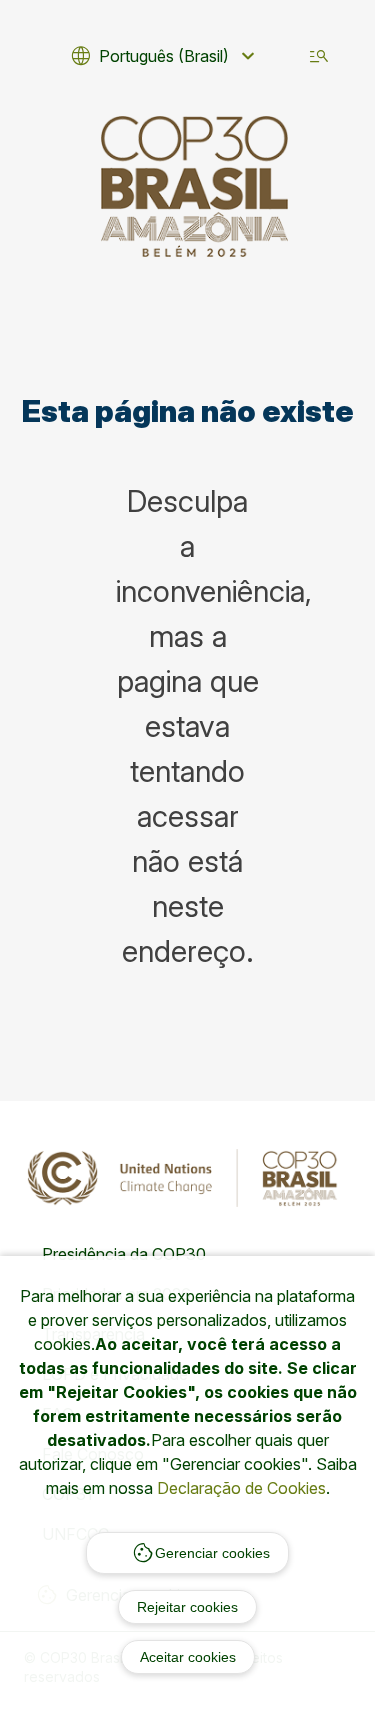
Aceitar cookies (188, 1657)
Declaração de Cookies (241, 1488)
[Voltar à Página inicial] (195, 186)
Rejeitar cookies (187, 1607)
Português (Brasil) (164, 56)
